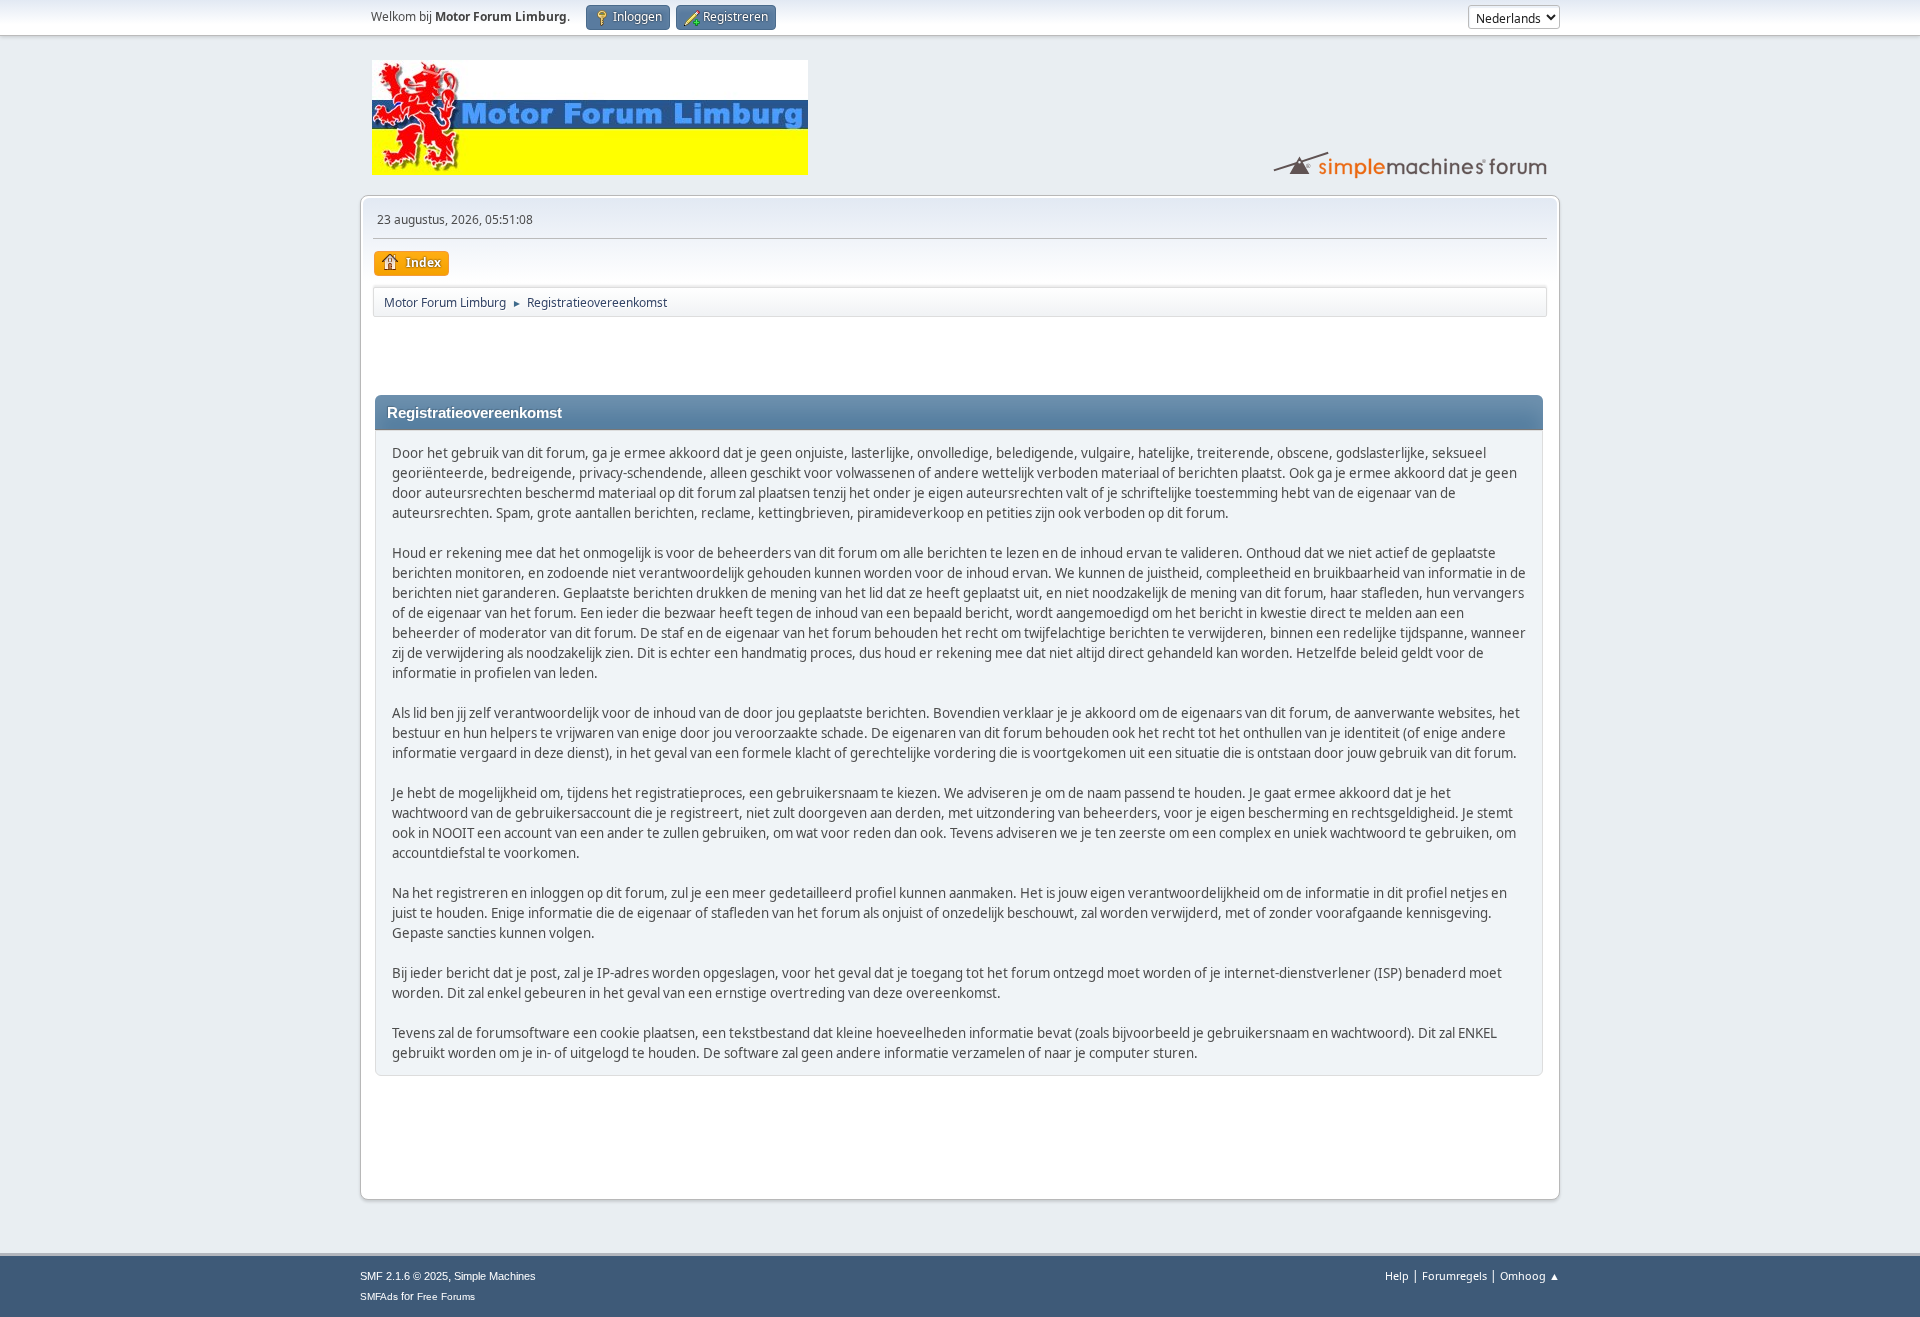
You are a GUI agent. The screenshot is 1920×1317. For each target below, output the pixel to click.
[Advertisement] (609, 356)
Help (1397, 1275)
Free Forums (446, 1296)
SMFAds (379, 1296)
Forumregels (1454, 1275)
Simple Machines (495, 1276)
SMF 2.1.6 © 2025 (404, 1276)
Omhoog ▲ (1530, 1275)
